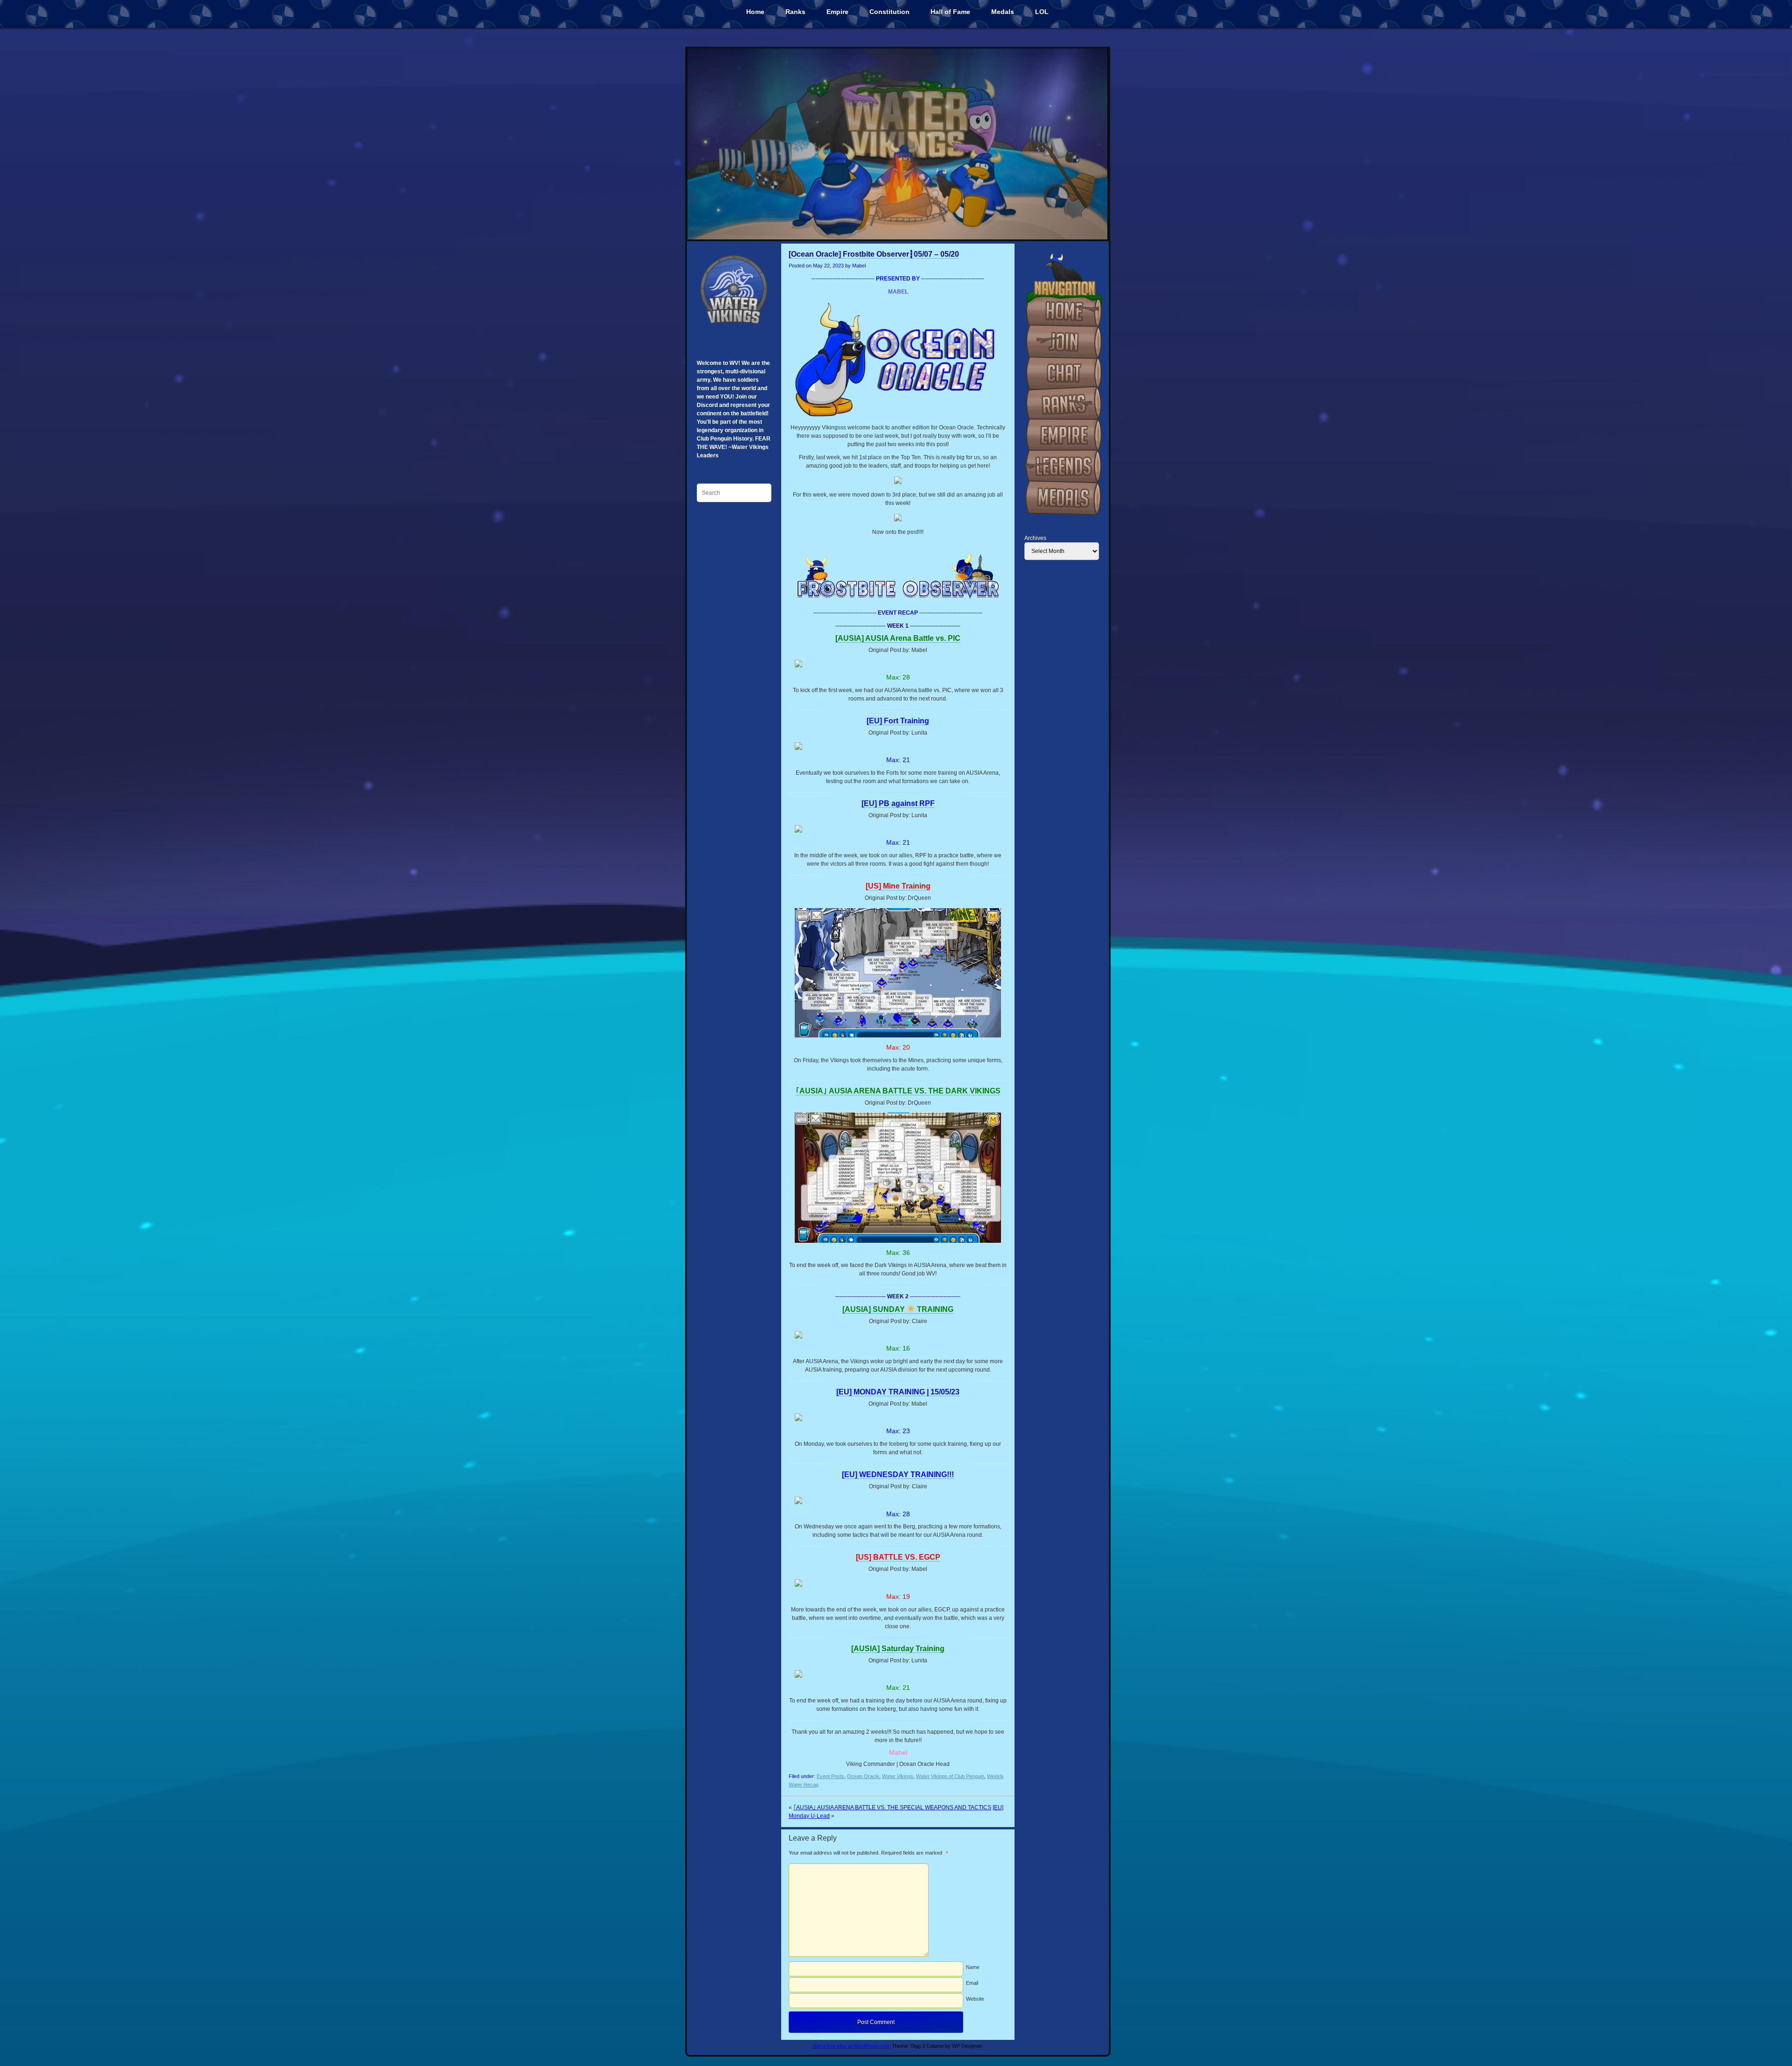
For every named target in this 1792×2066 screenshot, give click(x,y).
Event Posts (830, 1776)
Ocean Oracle (863, 1776)
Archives (1035, 538)
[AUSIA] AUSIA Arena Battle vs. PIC (898, 638)
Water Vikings (898, 1776)
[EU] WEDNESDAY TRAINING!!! (898, 1474)
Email (972, 1983)
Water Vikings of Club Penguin (950, 1776)
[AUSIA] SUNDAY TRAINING (898, 1309)
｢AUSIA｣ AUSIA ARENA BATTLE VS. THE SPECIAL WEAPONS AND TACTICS (892, 1807)
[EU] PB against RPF (898, 803)
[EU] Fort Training (898, 721)
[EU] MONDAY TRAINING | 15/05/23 (898, 1392)
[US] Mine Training (898, 886)
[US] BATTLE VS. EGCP (898, 1557)
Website (975, 1999)
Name (973, 1967)
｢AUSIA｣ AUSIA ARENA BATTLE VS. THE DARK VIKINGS (898, 1091)
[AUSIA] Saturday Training (898, 1649)
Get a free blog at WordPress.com (852, 2046)
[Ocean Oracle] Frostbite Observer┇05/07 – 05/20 (874, 254)
